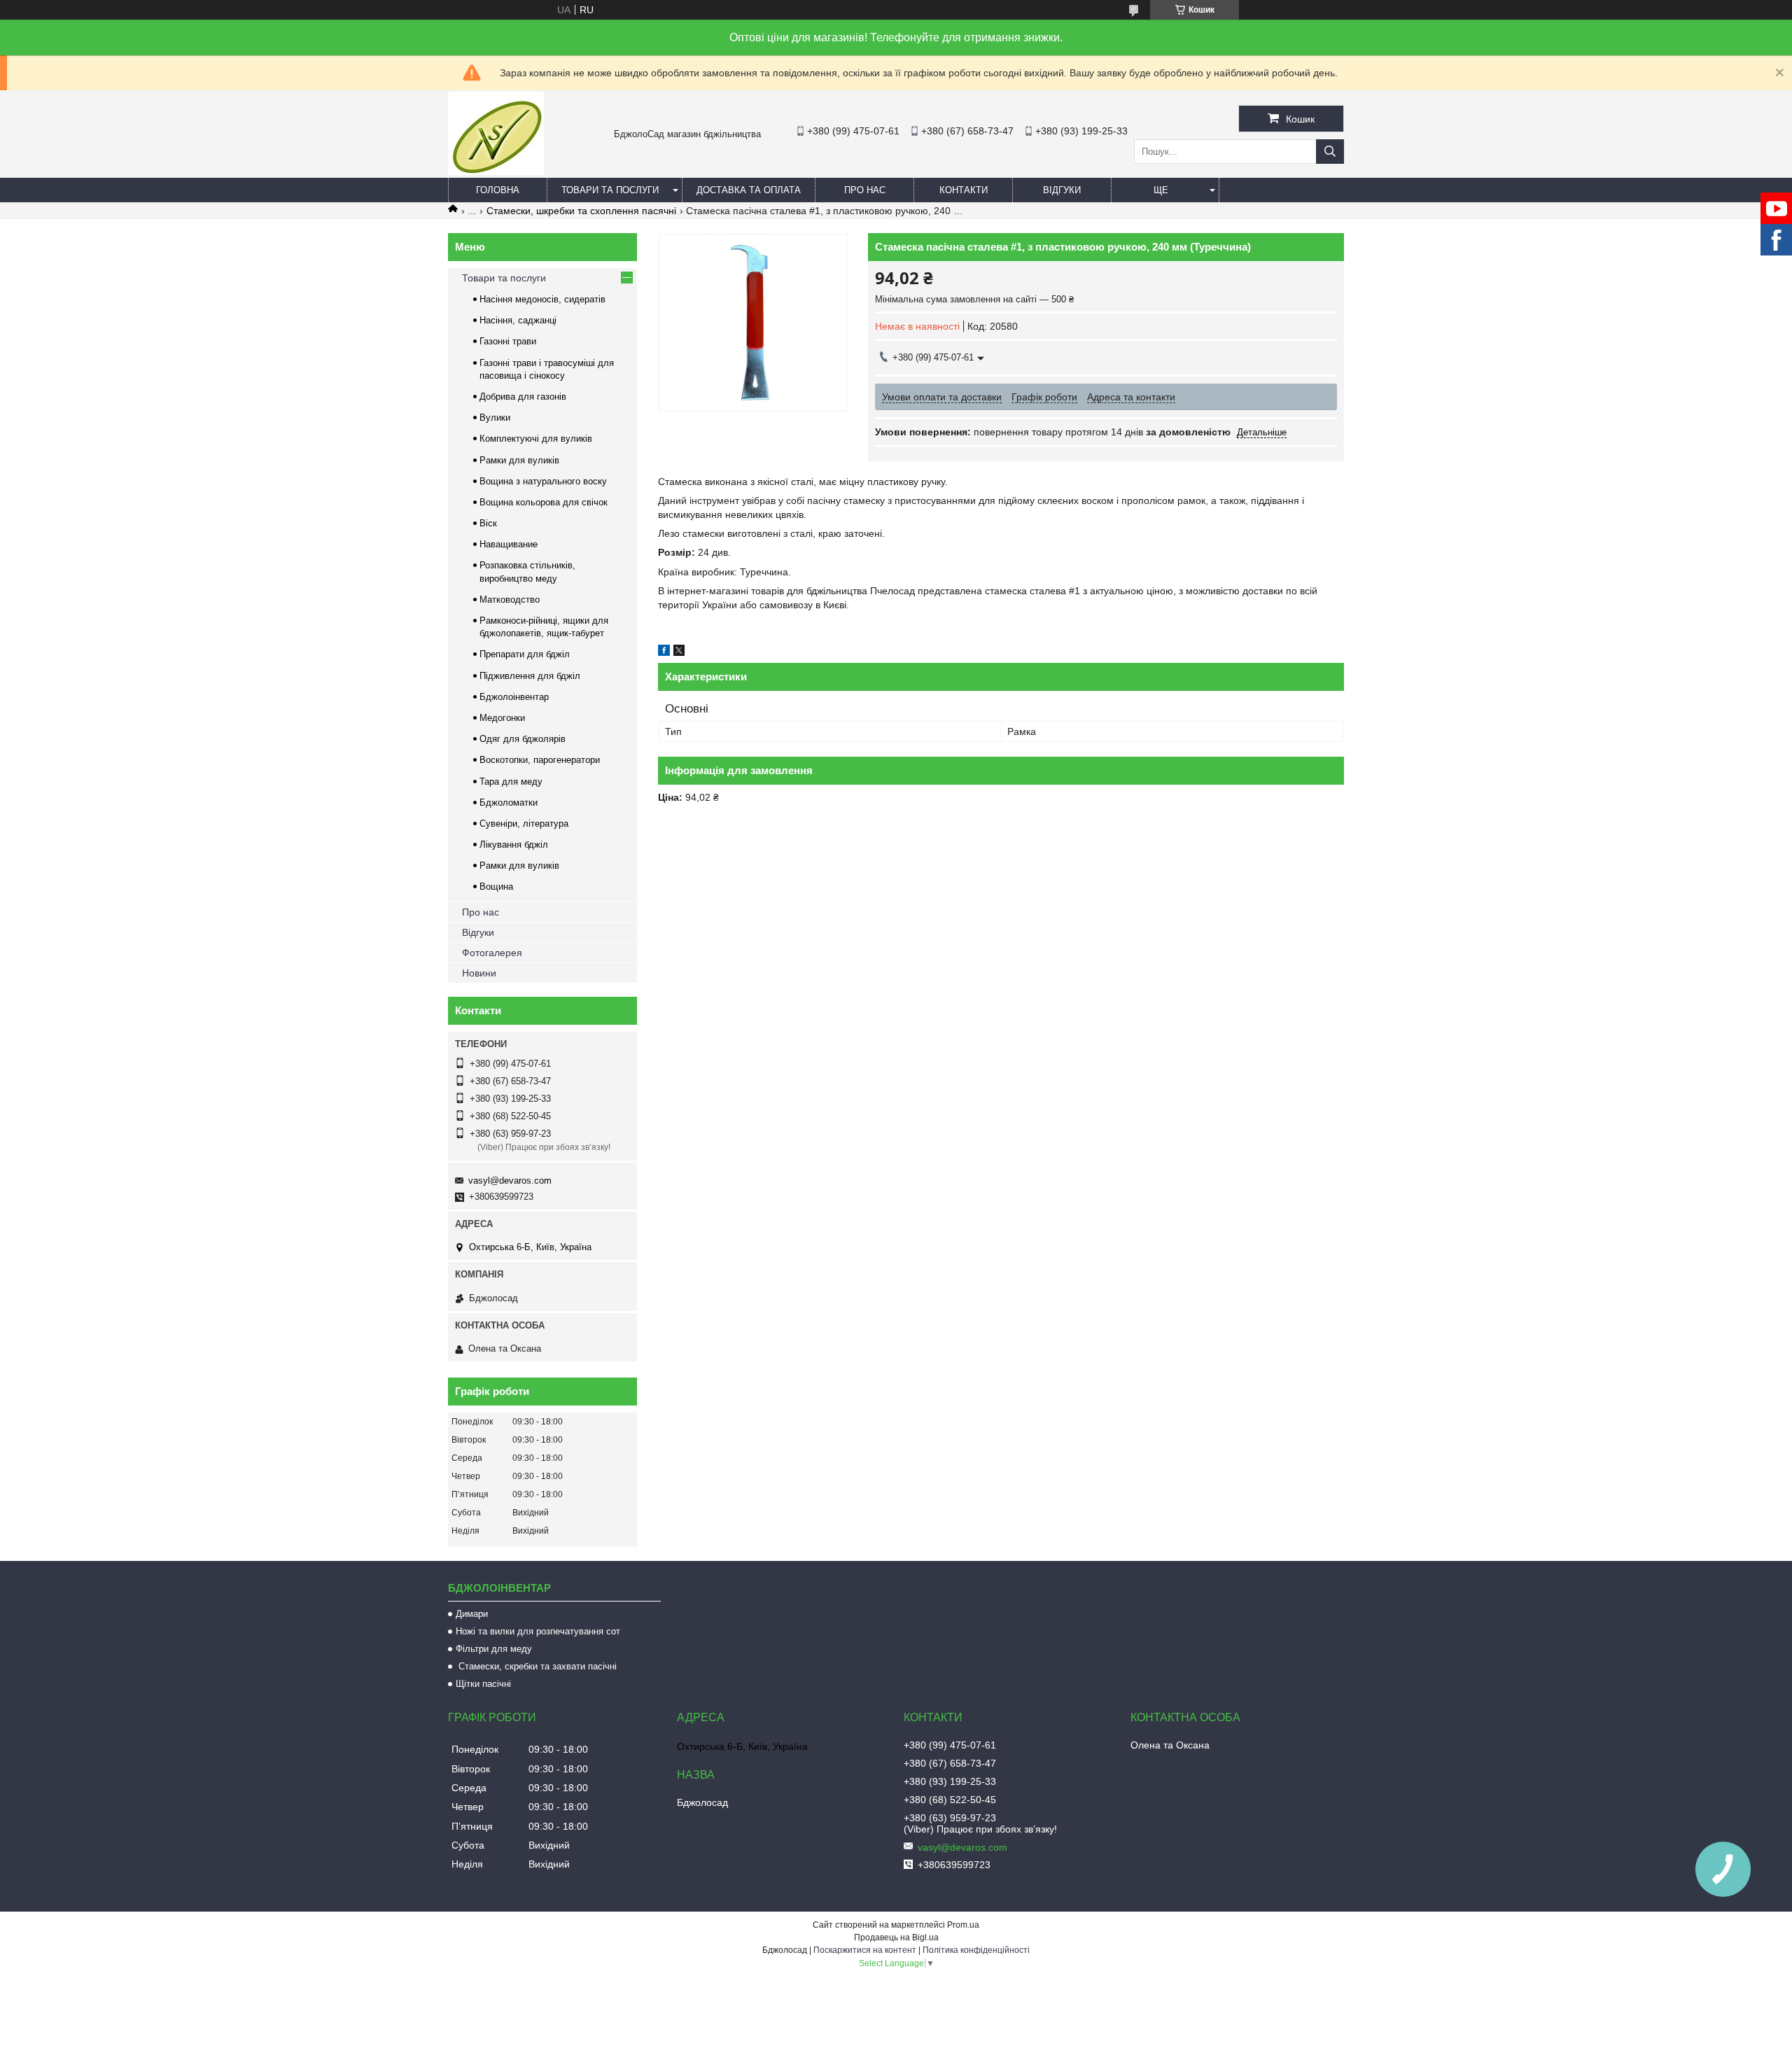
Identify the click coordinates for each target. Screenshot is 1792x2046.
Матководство (510, 600)
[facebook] (664, 652)
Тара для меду (511, 782)
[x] (679, 652)
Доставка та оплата (749, 190)
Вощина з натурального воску (543, 481)
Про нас (865, 190)
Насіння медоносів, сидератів (542, 299)
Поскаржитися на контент (865, 1950)
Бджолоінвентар (514, 697)
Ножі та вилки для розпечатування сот (538, 1631)
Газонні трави (508, 341)
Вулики (495, 418)
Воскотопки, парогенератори (540, 760)
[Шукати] (1330, 152)
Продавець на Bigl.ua (896, 1938)
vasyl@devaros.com (510, 1180)
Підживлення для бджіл (530, 676)
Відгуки (1062, 190)
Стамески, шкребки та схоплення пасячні (581, 211)
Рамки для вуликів (519, 460)
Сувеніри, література (524, 824)
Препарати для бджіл (525, 654)
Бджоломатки (509, 803)
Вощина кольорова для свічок (544, 502)
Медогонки (502, 718)
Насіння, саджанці (518, 320)
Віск (488, 523)
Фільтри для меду (494, 1649)
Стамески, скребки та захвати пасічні (536, 1666)
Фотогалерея (492, 953)
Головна (498, 190)
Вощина (496, 887)
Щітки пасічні (483, 1684)
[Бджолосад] (496, 171)
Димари (472, 1614)
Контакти (964, 190)
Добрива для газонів (523, 397)
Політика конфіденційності (976, 1950)
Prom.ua (963, 1925)
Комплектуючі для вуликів (536, 439)
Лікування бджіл (514, 845)
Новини (479, 973)
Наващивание (509, 544)
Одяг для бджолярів (523, 739)
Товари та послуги (610, 190)
